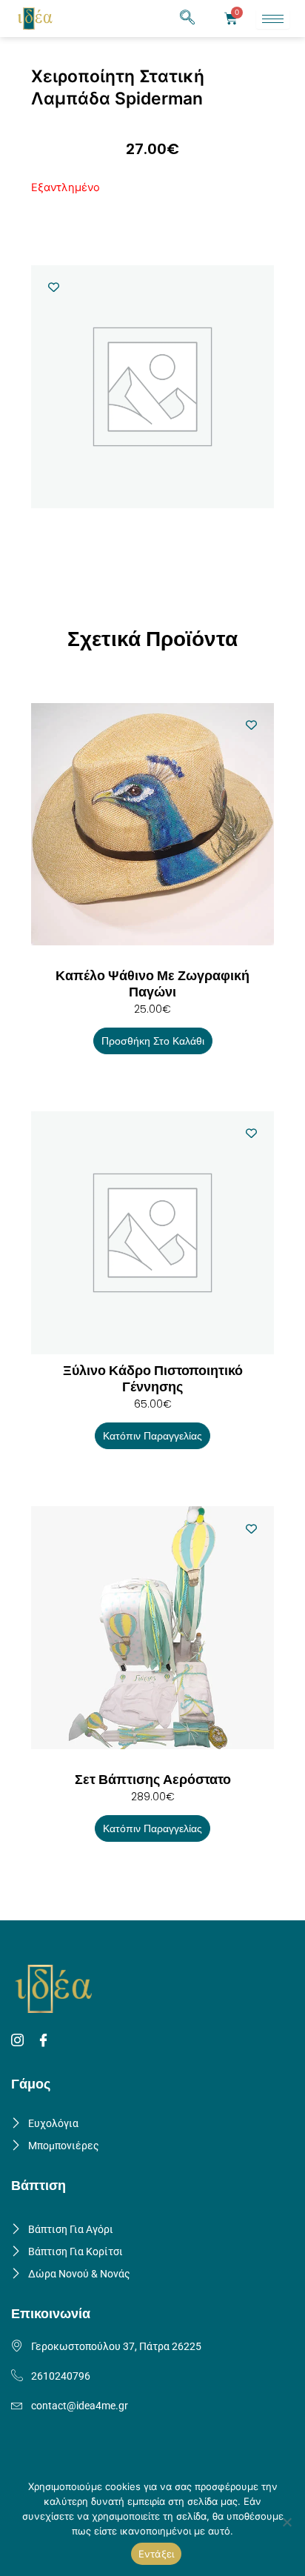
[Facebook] (46, 2041)
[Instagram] (20, 2041)
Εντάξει (157, 2554)
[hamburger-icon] (273, 19)
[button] (187, 19)
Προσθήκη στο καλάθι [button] (153, 1041)
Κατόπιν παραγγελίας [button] (152, 1436)
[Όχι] (286, 2522)
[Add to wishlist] (54, 287)
